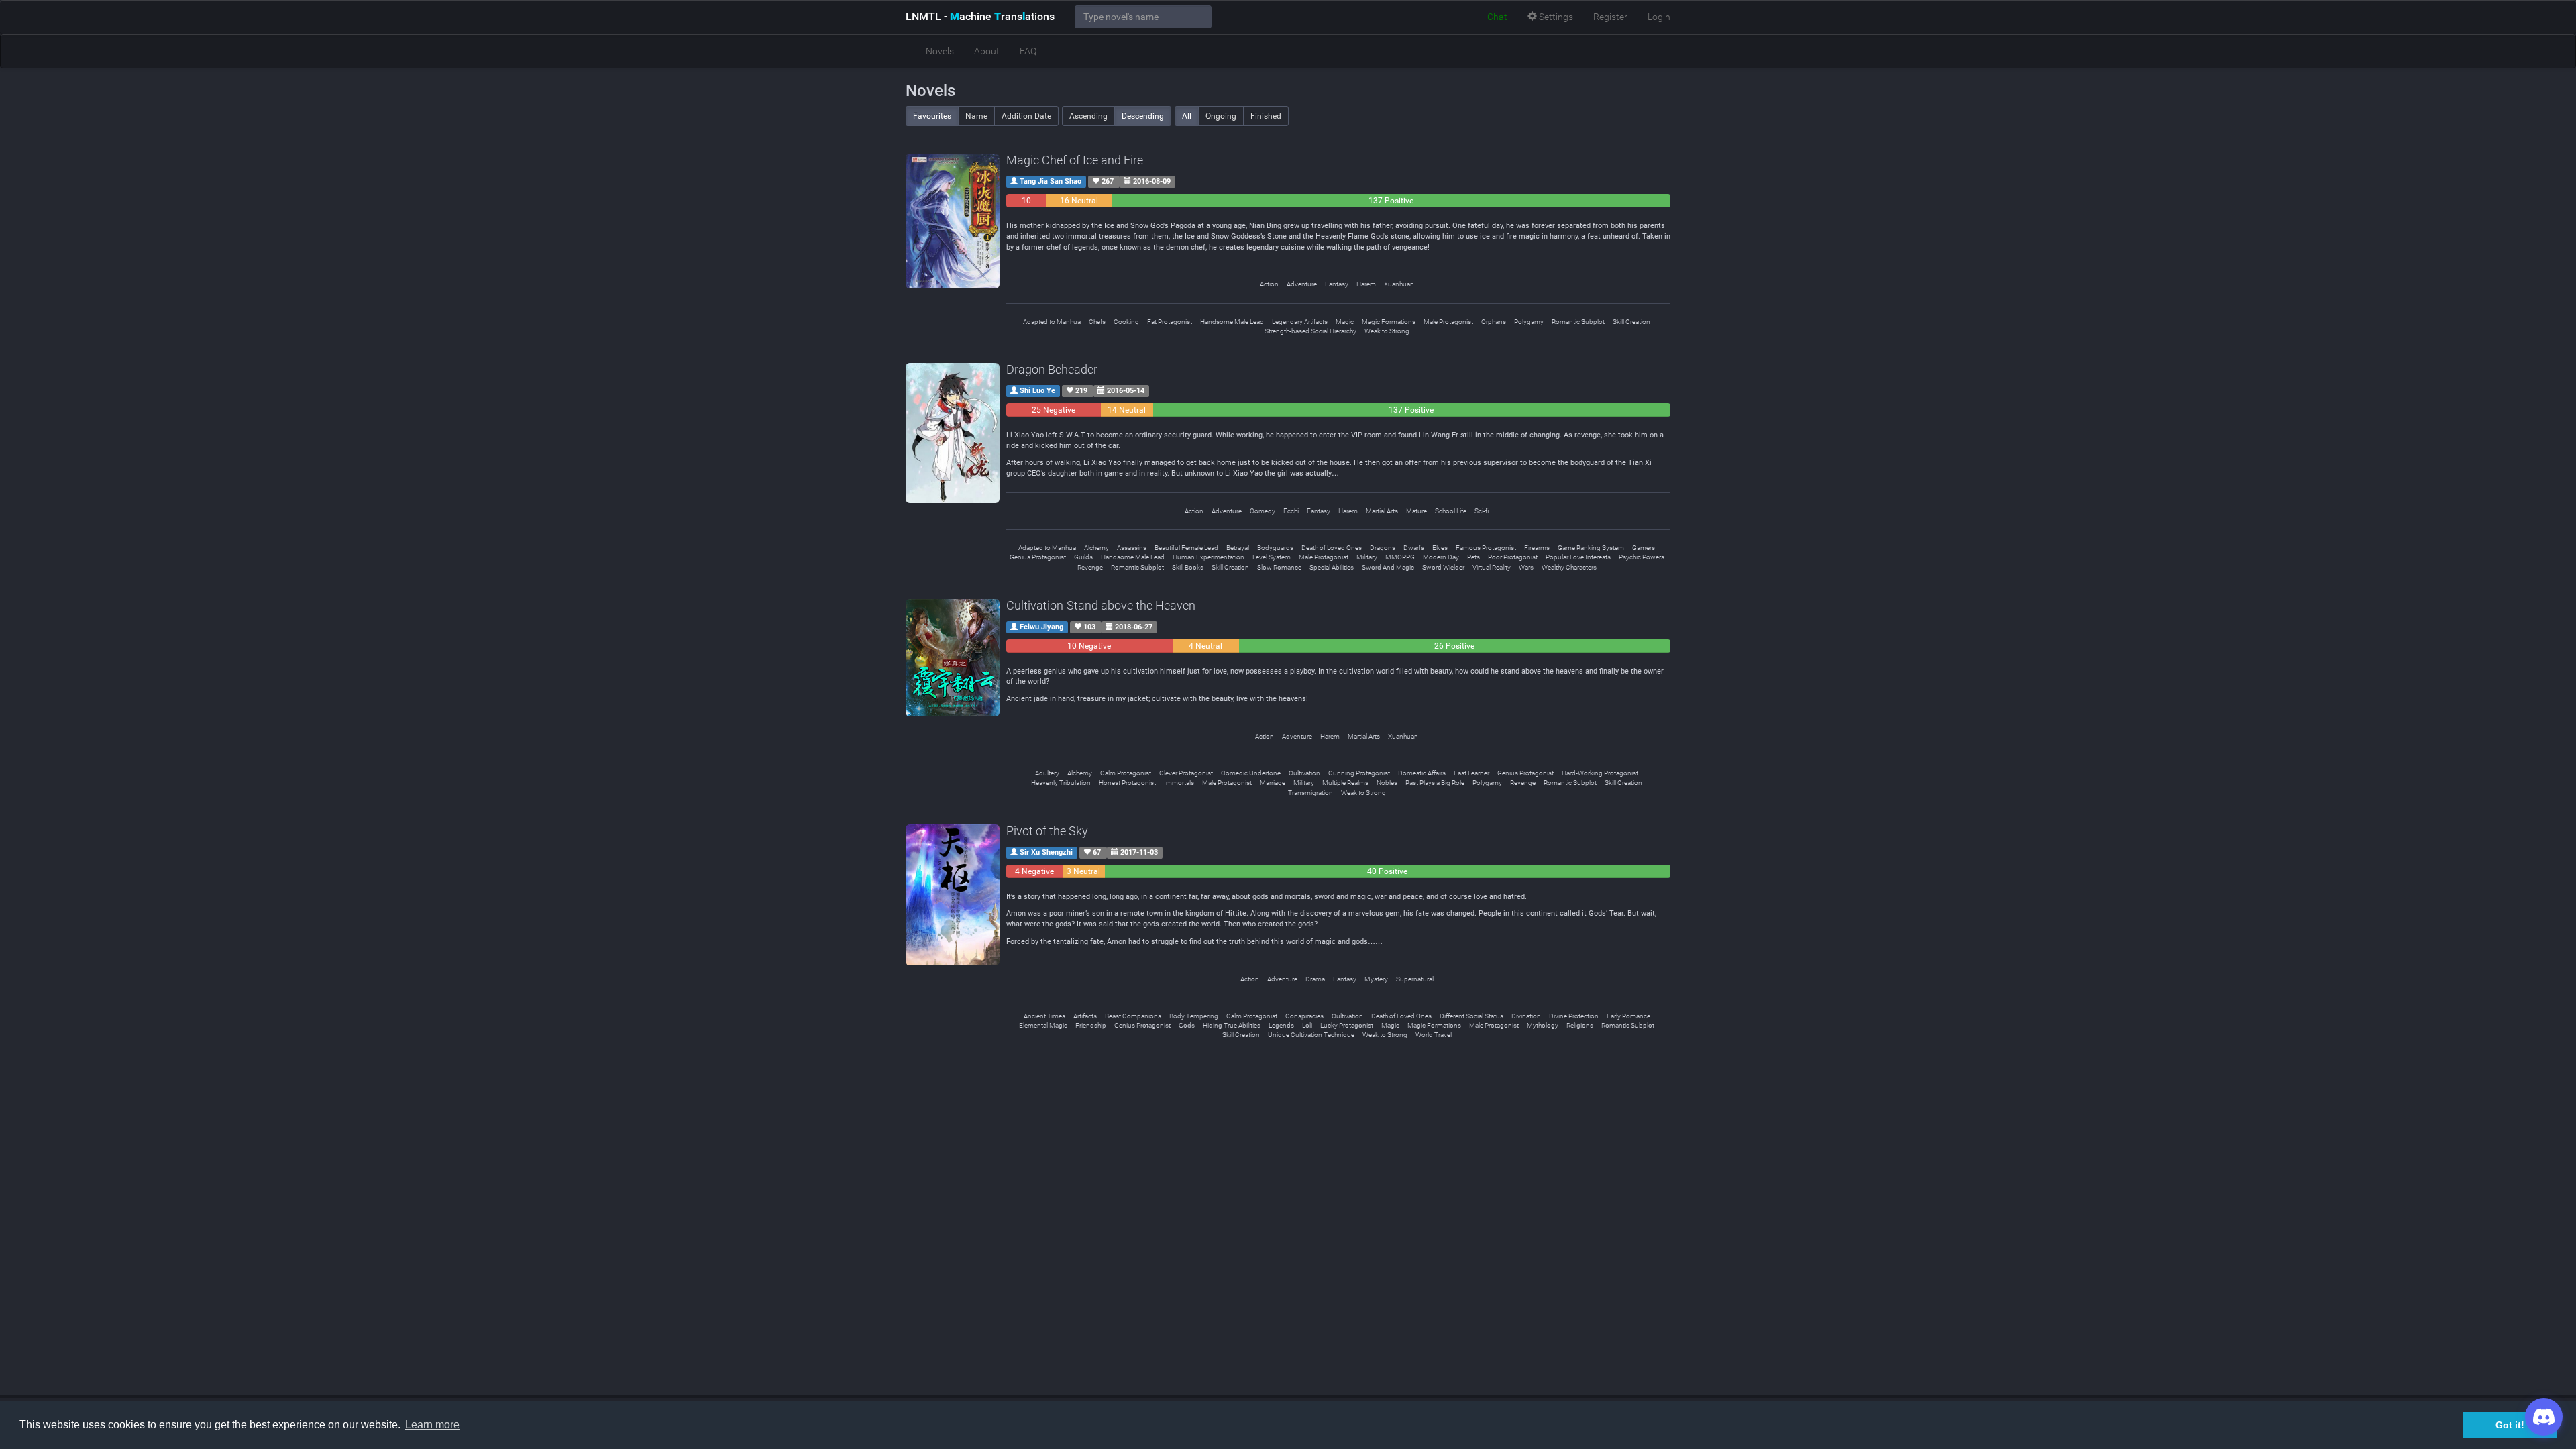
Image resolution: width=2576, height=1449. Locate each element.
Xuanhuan (1399, 284)
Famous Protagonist (1486, 548)
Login (1659, 17)
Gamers (1644, 548)
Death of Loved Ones (1332, 548)
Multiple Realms (1345, 783)
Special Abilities (1332, 567)
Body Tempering (1194, 1016)
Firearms (1537, 548)
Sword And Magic (1388, 567)
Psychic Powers (1642, 557)
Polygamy (1529, 322)
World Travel (1434, 1035)
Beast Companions (1133, 1016)
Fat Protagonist (1170, 322)
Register (1610, 17)
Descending (1143, 116)
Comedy (1263, 511)
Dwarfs (1414, 548)
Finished (1266, 116)
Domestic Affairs (1422, 773)
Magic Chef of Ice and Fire (1075, 160)
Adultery (1047, 773)
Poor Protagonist (1513, 557)
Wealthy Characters (1569, 567)
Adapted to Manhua (1052, 322)
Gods (1187, 1025)
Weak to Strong (1387, 331)
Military (1367, 557)
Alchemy (1096, 548)
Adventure (1302, 284)
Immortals (1179, 783)
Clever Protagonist (1186, 773)
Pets (1473, 557)
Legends (1281, 1025)
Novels (940, 51)
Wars (1526, 567)
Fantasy (1337, 284)
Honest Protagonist (1127, 783)
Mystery (1376, 979)
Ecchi (1291, 511)
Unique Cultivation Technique (1311, 1035)
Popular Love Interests (1578, 557)
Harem (1366, 284)
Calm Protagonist (1126, 773)
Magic (1345, 322)
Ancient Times (1044, 1016)
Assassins (1132, 548)
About (987, 51)
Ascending (1088, 116)
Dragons (1383, 548)
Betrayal (1238, 548)
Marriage (1273, 783)
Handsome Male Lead (1232, 322)
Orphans (1494, 322)
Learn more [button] (432, 1425)
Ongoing (1221, 116)
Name (976, 116)
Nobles (1387, 783)
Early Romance (1628, 1016)
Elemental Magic (1043, 1025)
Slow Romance (1279, 567)
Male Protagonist (1448, 322)
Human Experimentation (1209, 557)
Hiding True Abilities (1232, 1025)
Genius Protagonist (1038, 557)
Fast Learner (1471, 773)
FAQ (1028, 51)
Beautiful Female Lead (1186, 548)
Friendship (1091, 1025)
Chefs (1097, 322)
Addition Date (1026, 116)
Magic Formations (1389, 322)
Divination (1526, 1016)
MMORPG (1400, 557)
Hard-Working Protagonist (1600, 773)
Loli (1307, 1025)
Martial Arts (1382, 511)
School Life (1451, 511)
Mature (1416, 511)
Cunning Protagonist (1359, 773)
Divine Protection (1574, 1016)
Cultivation (1304, 773)
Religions (1580, 1025)
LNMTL (980, 16)
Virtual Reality (1492, 567)
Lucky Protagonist (1347, 1025)
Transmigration (1310, 793)
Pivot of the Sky (1047, 831)
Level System (1272, 557)
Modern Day (1441, 557)
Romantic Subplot (1578, 322)
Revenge (1090, 567)
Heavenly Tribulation (1061, 783)
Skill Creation (1631, 322)
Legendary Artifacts (1300, 322)
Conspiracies (1304, 1016)
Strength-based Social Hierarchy (1310, 331)
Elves (1440, 548)
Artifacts (1085, 1016)
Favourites (932, 116)
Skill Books (1188, 567)
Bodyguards (1275, 548)
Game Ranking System (1591, 548)
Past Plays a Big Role (1435, 783)
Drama (1315, 979)
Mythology (1543, 1025)
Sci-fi (1482, 511)
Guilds (1083, 557)
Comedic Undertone (1251, 773)
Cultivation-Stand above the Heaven (1101, 605)
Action (1269, 284)
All (1187, 116)
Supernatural (1415, 979)
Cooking (1126, 322)
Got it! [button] (2510, 1425)
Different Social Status (1471, 1016)
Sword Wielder (1443, 567)
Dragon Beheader (1052, 369)
